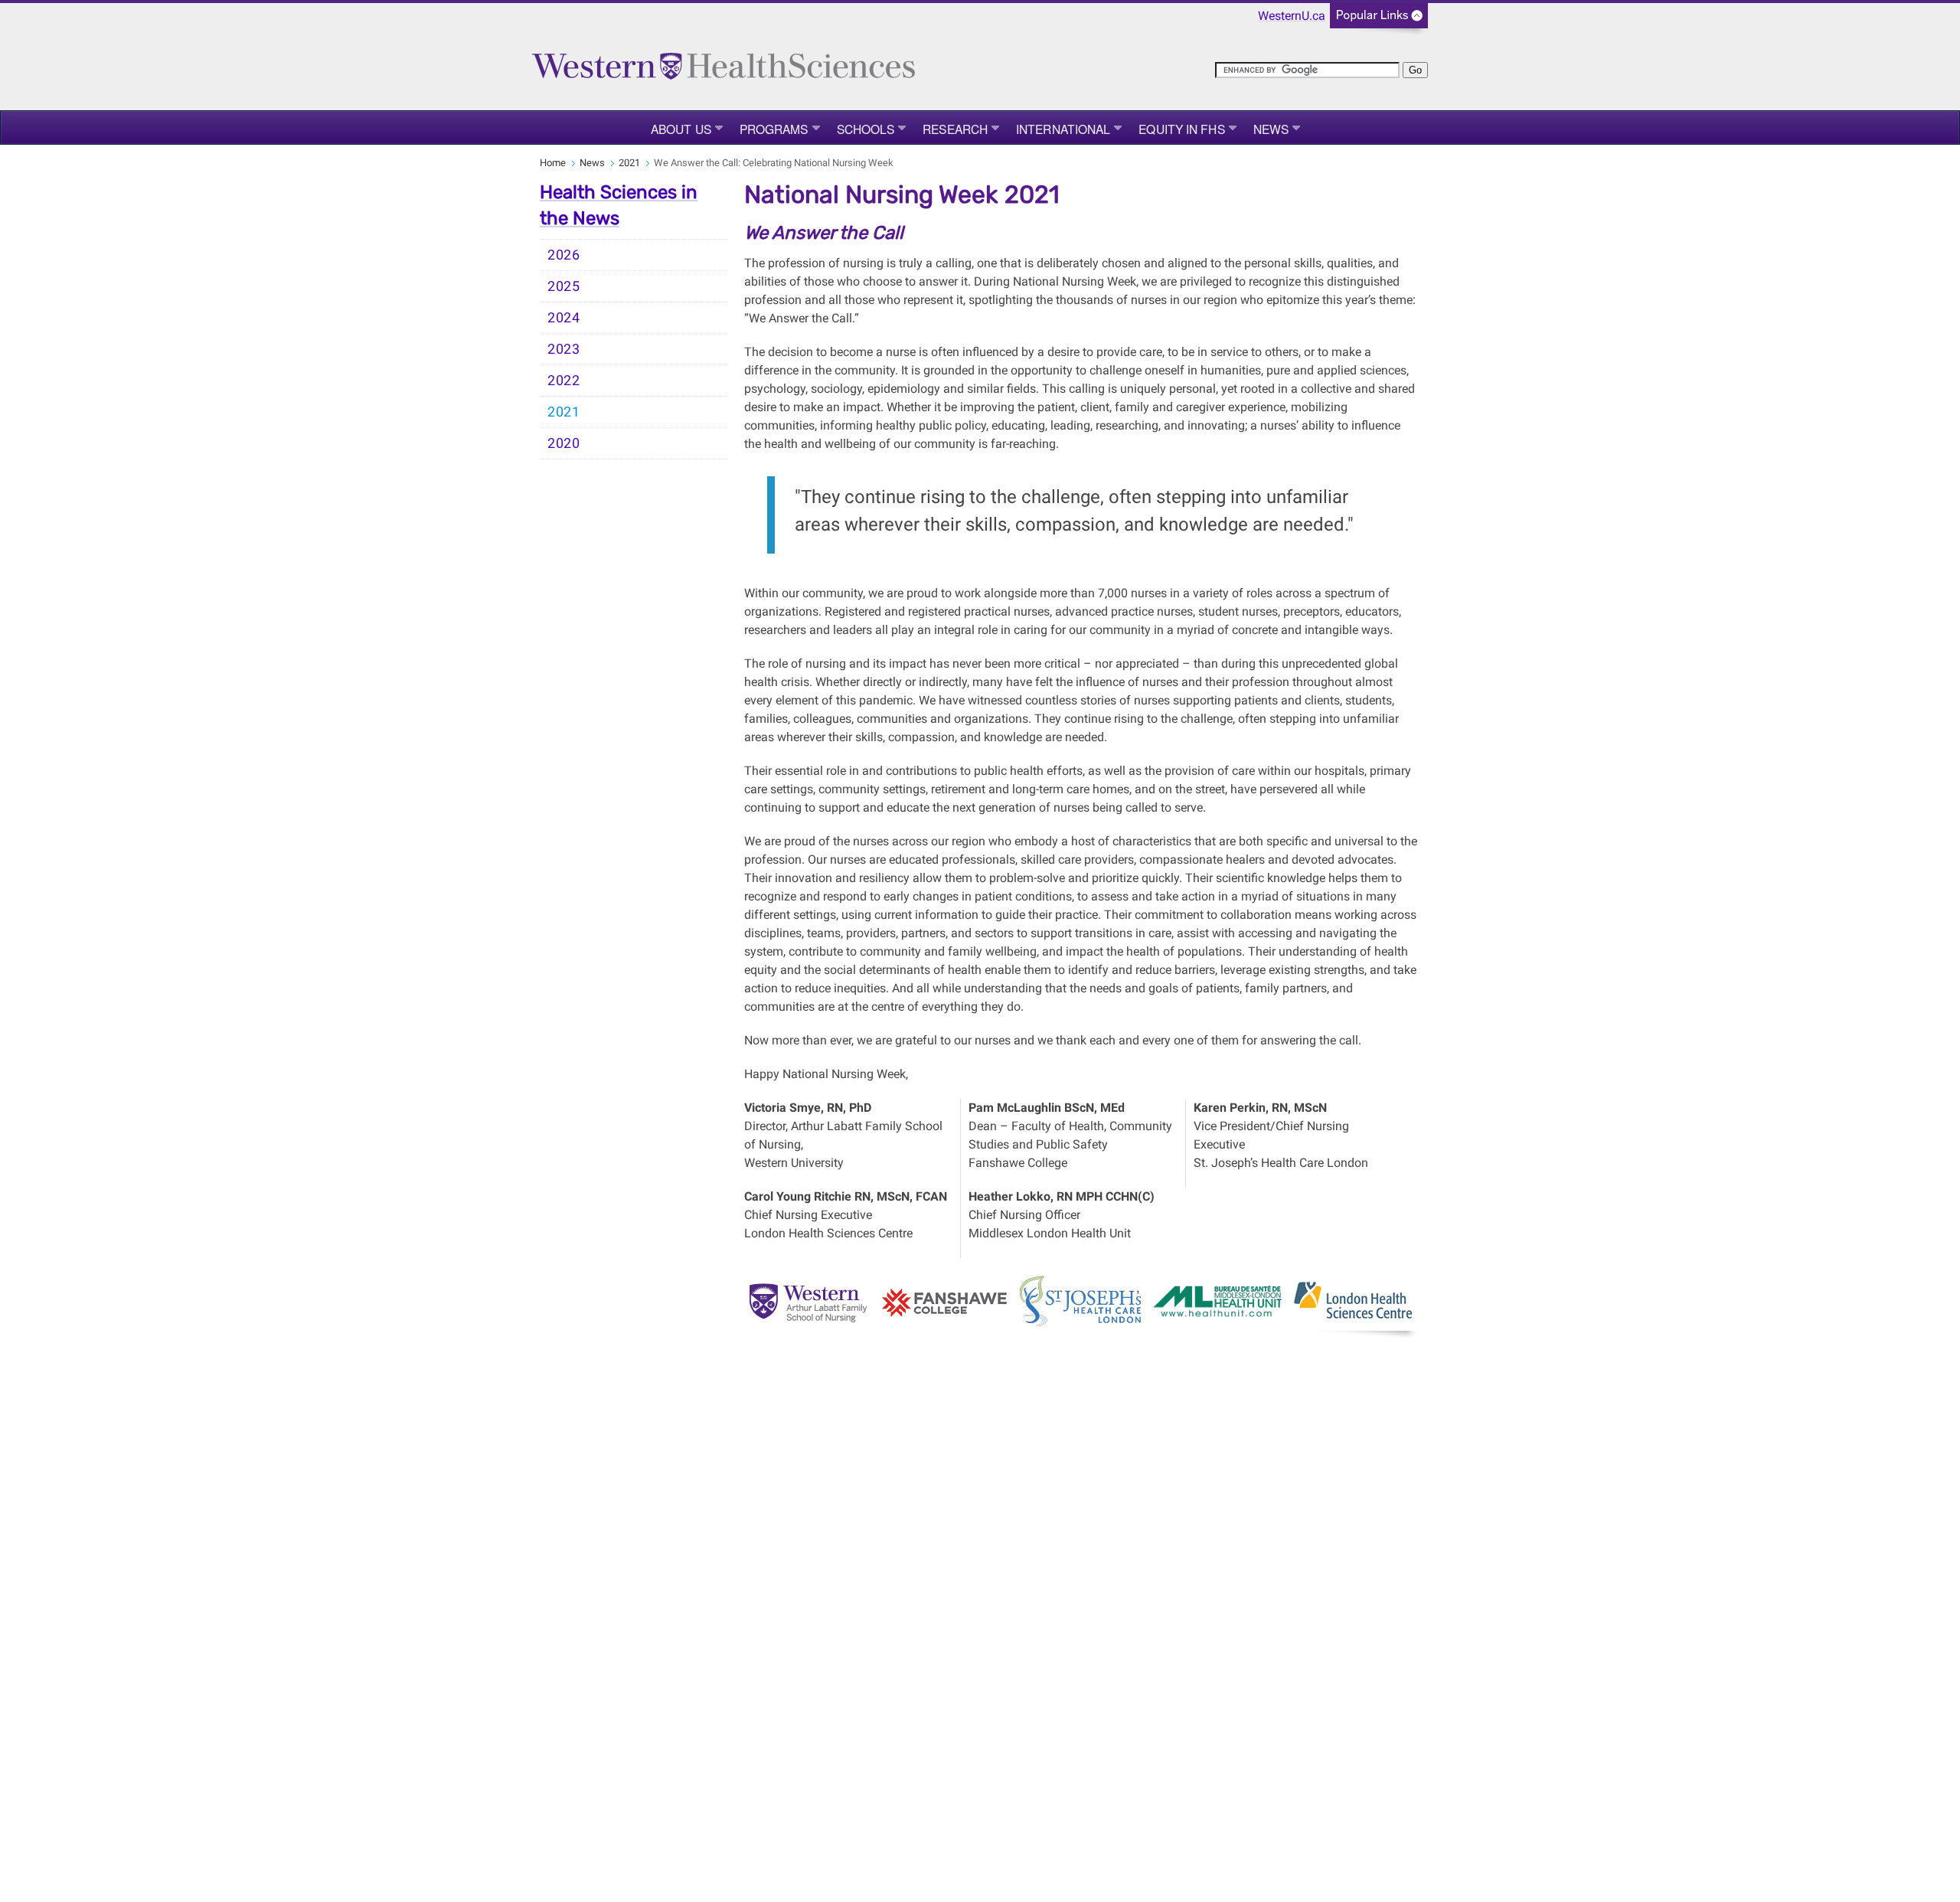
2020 (564, 443)
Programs (774, 129)
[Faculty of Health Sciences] (724, 59)
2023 (564, 349)
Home (553, 163)
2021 (629, 163)
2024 (564, 318)
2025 (564, 286)
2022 (564, 381)
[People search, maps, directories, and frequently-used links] (1379, 20)
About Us (681, 129)
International (1063, 129)
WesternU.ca (1292, 16)
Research (955, 129)
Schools (866, 129)
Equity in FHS (1181, 129)
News (1271, 129)
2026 (564, 255)
